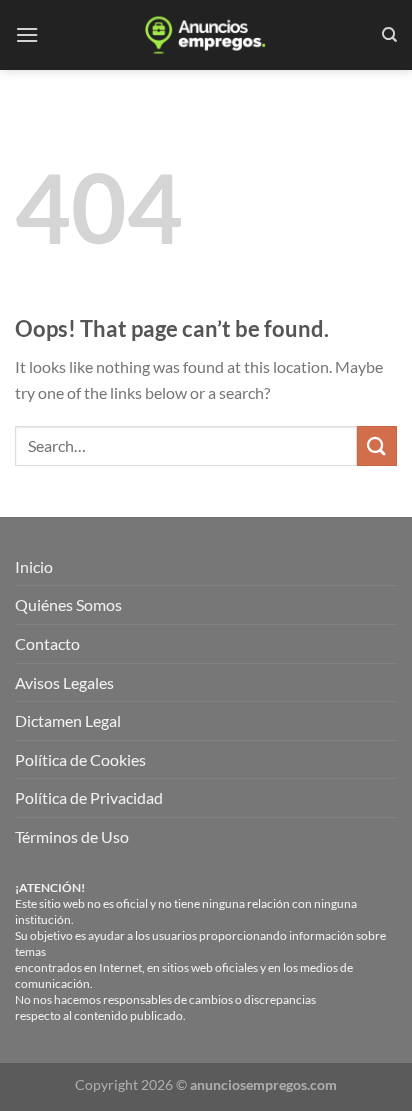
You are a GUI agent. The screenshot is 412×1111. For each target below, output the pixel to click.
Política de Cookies (80, 759)
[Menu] (27, 34)
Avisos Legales (64, 682)
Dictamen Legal (68, 720)
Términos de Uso (72, 836)
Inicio (34, 566)
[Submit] (377, 445)
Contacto (47, 643)
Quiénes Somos (68, 604)
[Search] (389, 35)
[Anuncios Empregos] (206, 35)
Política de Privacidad (89, 797)
